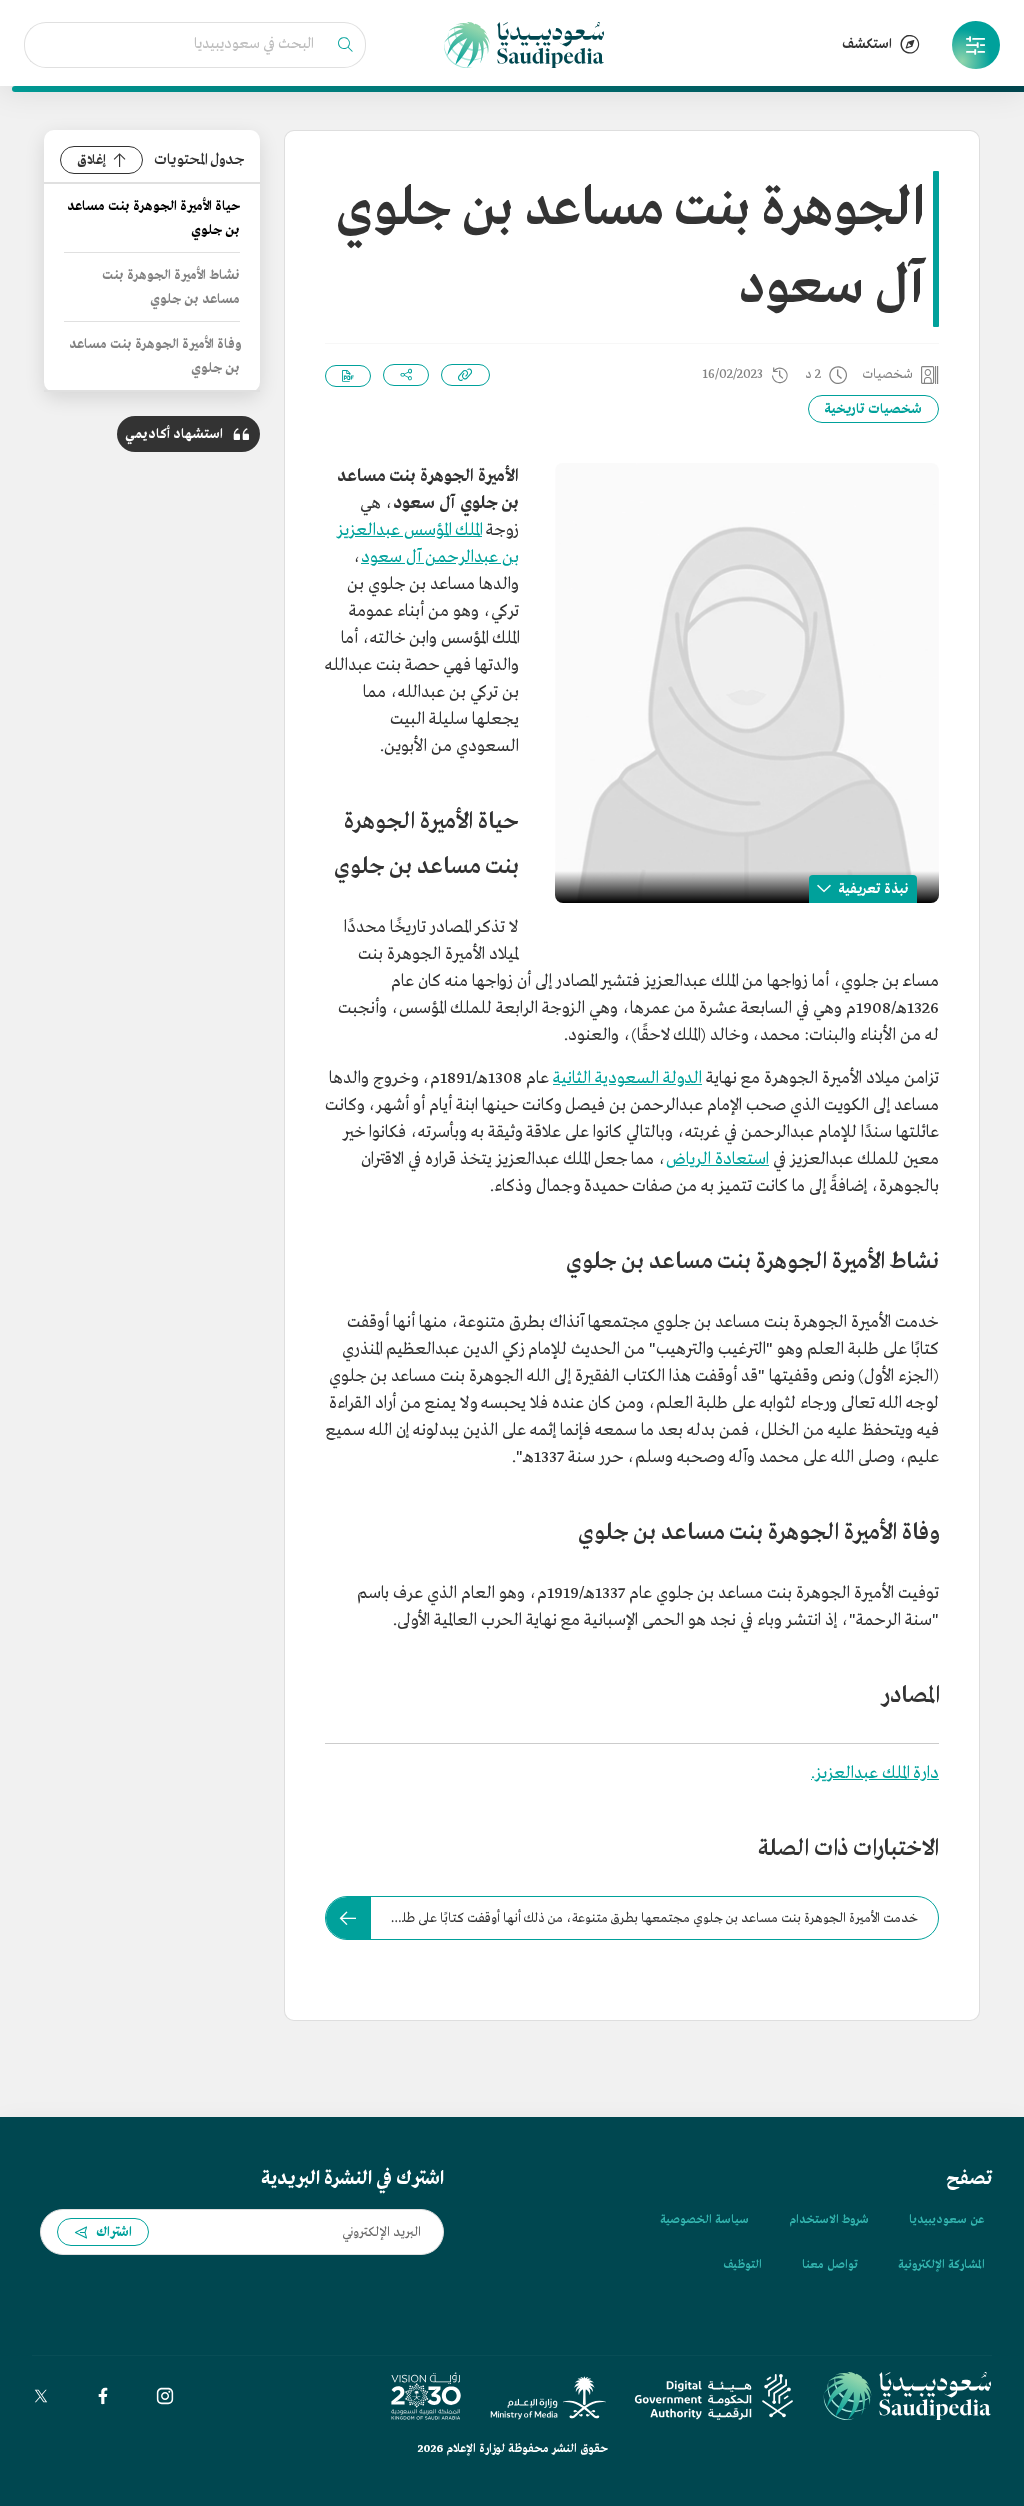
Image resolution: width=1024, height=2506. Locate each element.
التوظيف (742, 2265)
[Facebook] (103, 2396)
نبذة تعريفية (874, 889)
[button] (976, 45)
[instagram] (165, 2396)
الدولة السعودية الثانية (627, 1078)
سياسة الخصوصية (704, 2220)
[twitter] (41, 2396)
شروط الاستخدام (829, 2220)
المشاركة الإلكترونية (941, 2265)
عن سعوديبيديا (946, 2220)
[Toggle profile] (976, 45)
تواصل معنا (830, 2265)
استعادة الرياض (717, 1159)
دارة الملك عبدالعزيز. (875, 1773)
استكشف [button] (867, 44)
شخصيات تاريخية (873, 409)
